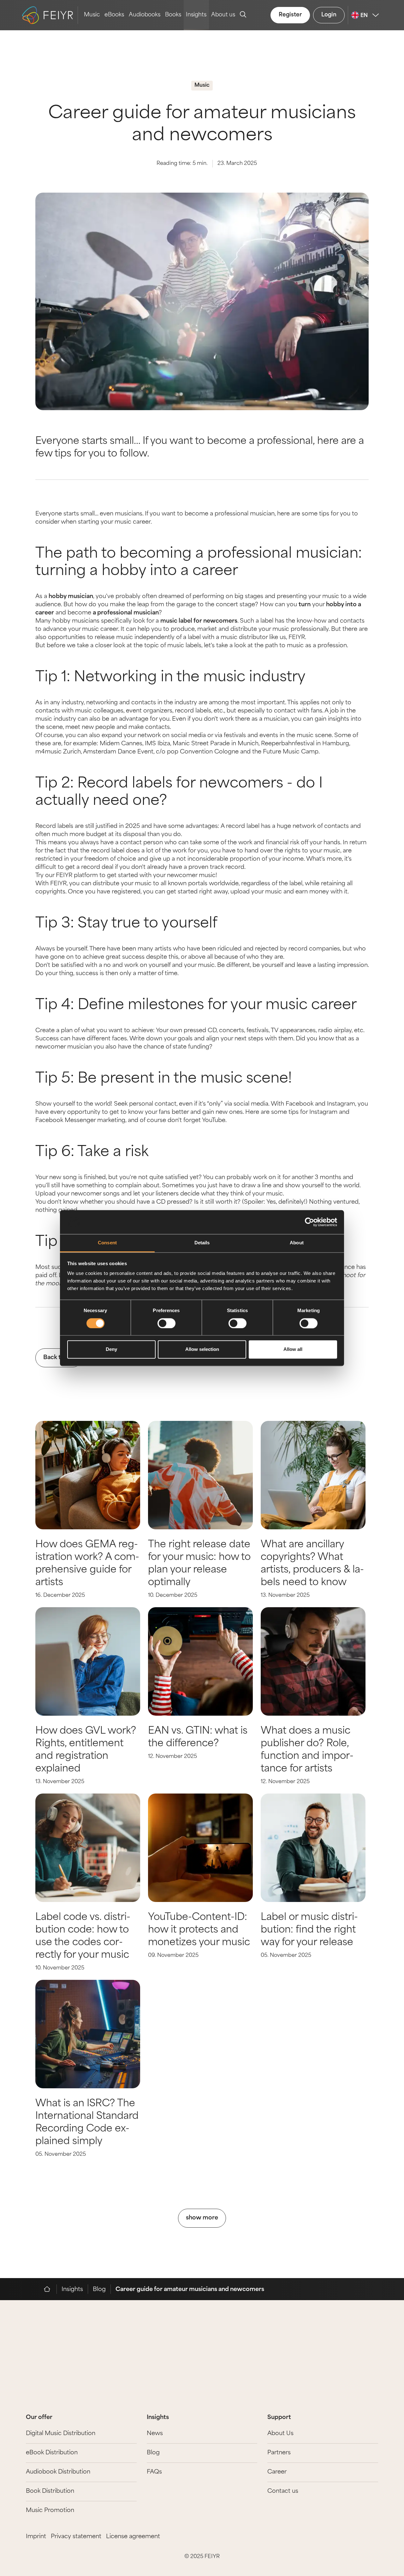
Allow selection (202, 1349)
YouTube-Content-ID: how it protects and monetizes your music (199, 1930)
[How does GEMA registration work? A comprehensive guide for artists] (88, 1475)
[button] (390, 280)
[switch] (166, 1323)
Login (329, 15)
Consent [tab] (107, 1243)
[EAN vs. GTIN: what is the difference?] (200, 1661)
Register (290, 15)
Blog (99, 2290)
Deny (111, 1349)
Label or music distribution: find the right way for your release (309, 1930)
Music (92, 15)
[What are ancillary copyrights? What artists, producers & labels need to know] (313, 1475)
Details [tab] (202, 1243)
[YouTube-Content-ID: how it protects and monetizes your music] (200, 1848)
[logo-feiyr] (50, 15)
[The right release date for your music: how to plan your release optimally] (200, 1475)
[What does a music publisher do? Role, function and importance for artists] (313, 1661)
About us (223, 15)
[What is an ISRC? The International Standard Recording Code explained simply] (88, 2034)
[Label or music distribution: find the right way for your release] (313, 1848)
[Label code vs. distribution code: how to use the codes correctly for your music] (88, 1848)
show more (202, 2218)
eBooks (114, 15)
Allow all (293, 1349)
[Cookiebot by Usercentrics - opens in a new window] (309, 1222)
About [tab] (297, 1243)
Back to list (59, 1358)
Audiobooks (145, 15)
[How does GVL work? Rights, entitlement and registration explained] (88, 1661)
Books (173, 15)
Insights (196, 15)
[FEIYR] (50, 2289)
